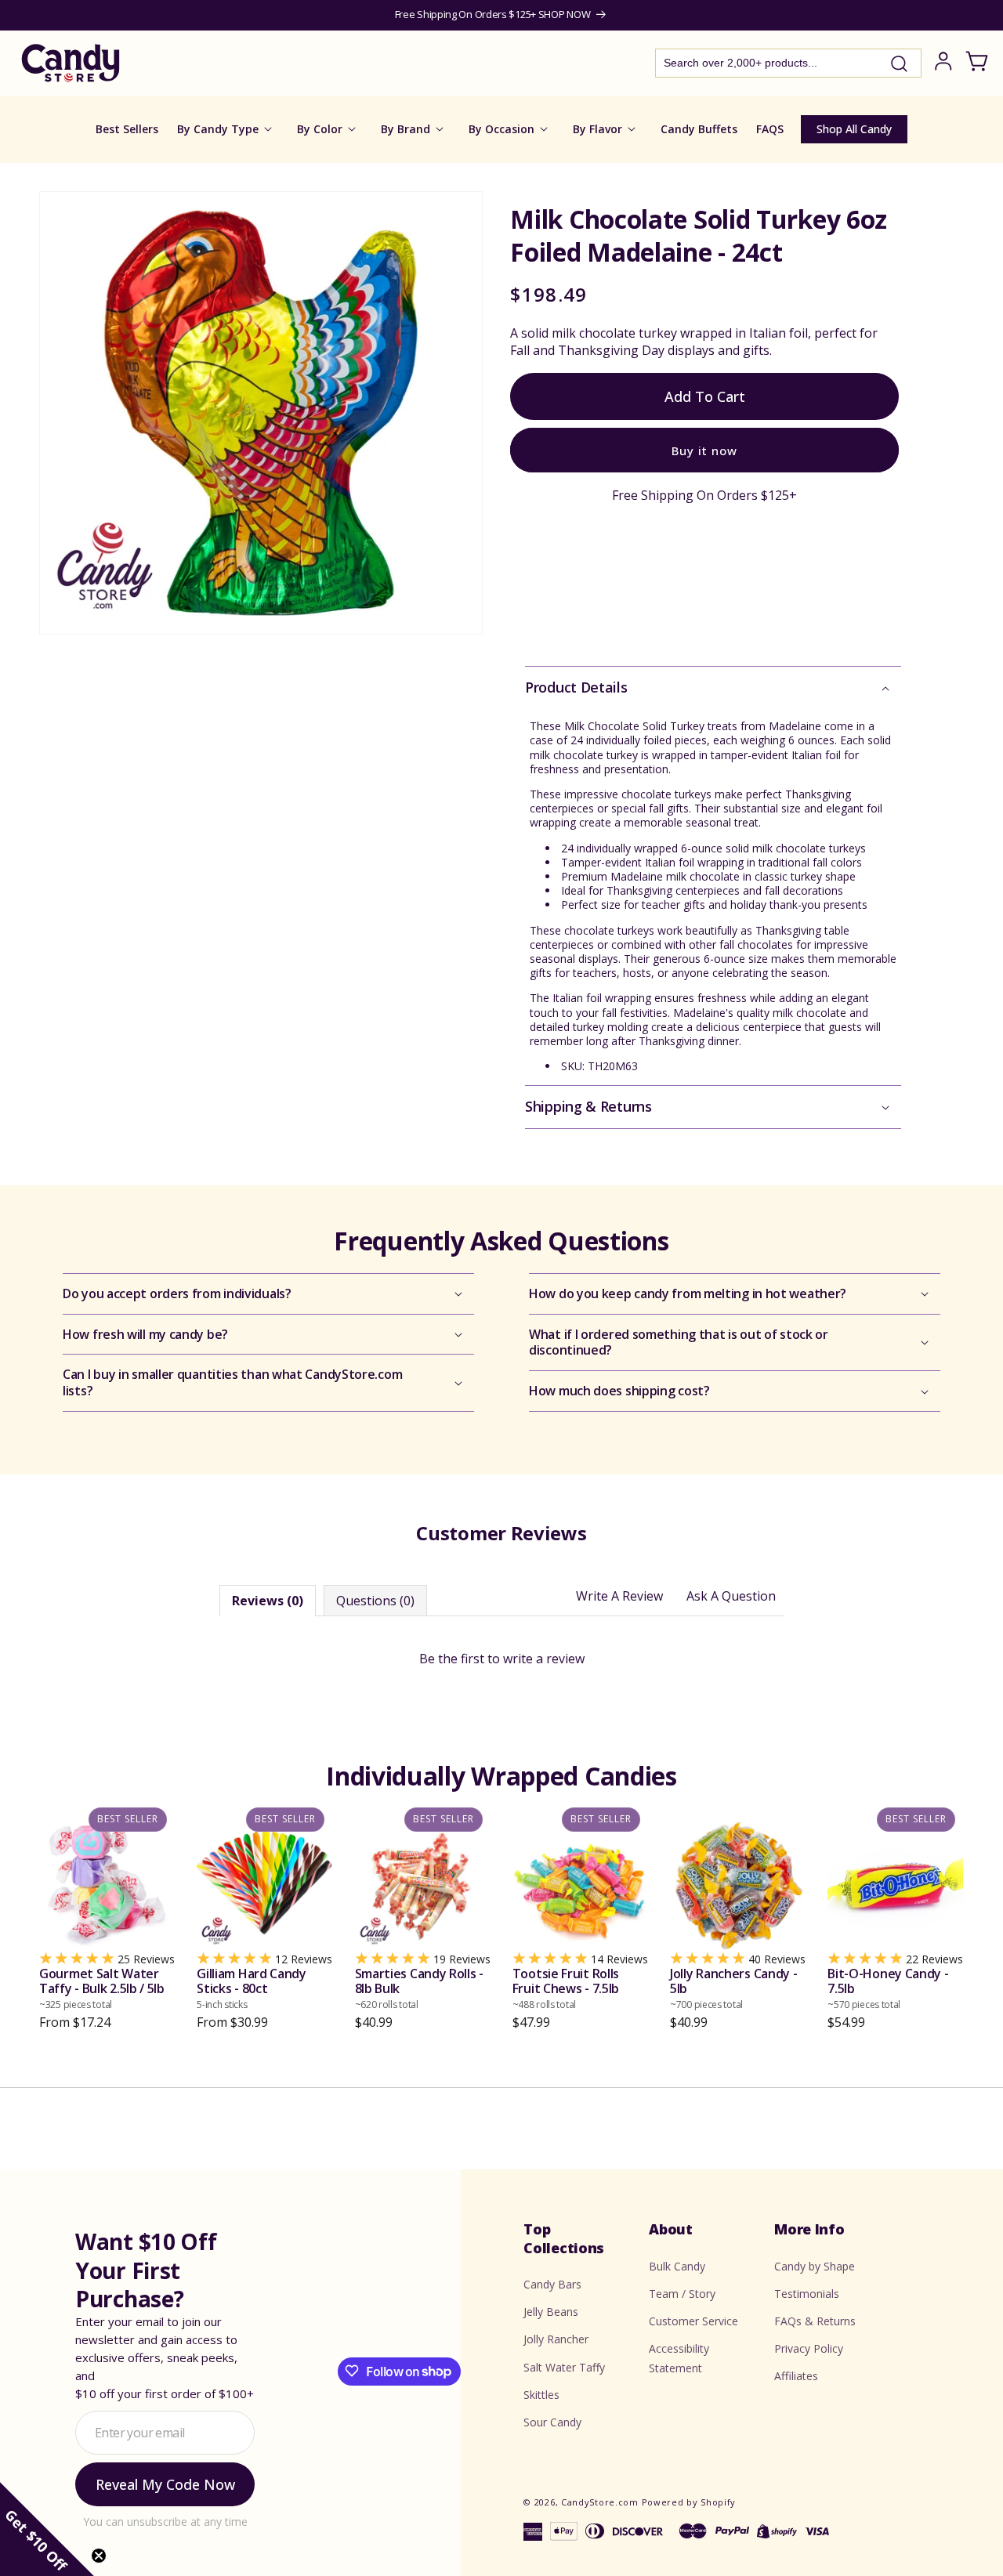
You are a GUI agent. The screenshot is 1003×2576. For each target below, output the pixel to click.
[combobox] (788, 63)
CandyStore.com (600, 2502)
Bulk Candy (677, 2265)
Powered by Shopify (689, 2502)
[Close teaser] (99, 2556)
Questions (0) (375, 1601)
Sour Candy (552, 2421)
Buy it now (704, 450)
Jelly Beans (551, 2312)
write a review (544, 1659)
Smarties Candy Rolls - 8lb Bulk (419, 1988)
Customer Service (693, 2320)
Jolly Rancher (556, 2339)
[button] (713, 687)
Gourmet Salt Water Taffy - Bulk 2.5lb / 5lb (102, 1988)
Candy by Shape (815, 2265)
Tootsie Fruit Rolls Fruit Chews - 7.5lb (566, 1988)
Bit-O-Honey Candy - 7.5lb (888, 1988)
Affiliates (796, 2376)
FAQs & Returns (815, 2320)
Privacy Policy (809, 2348)
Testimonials (807, 2293)
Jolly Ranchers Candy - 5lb (733, 1988)
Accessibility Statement (679, 2358)
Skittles (541, 2394)
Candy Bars (552, 2283)
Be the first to (502, 1659)
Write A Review (619, 1596)
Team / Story (682, 2293)
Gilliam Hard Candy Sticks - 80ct (252, 1988)
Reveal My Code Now (165, 2484)
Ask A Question (731, 1596)
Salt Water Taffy (564, 2366)
